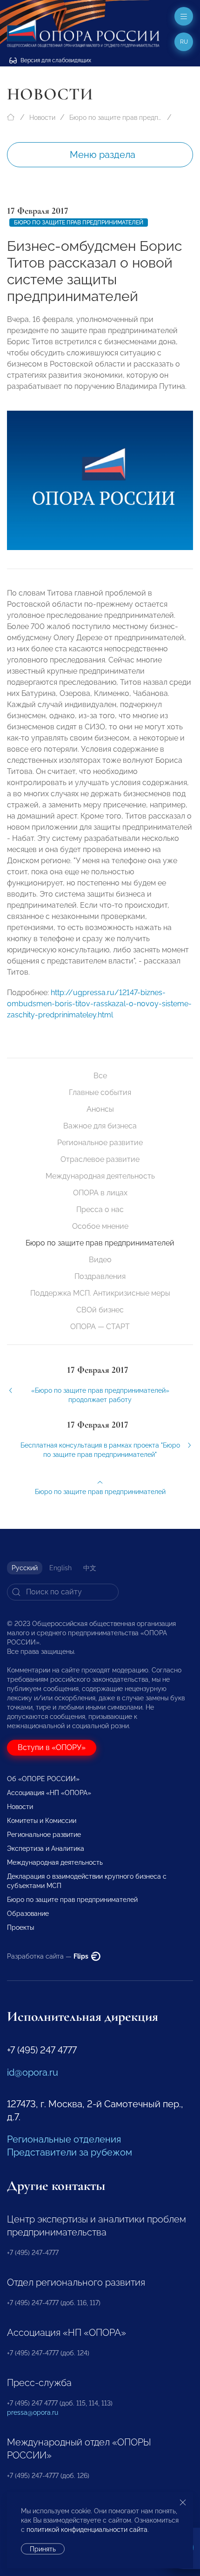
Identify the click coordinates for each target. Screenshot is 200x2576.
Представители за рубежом (70, 2152)
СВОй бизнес (100, 1310)
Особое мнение (100, 1226)
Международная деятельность (100, 1176)
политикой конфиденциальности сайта (87, 2530)
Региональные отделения (64, 2139)
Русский (25, 1568)
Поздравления (100, 1276)
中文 (90, 1568)
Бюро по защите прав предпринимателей (116, 118)
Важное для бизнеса (100, 1126)
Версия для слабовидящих (55, 60)
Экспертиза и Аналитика (46, 1848)
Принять (43, 2549)
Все (100, 1076)
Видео (100, 1260)
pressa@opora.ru (33, 2412)
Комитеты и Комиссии (42, 1821)
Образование (28, 1914)
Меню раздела (103, 155)
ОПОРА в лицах (100, 1193)
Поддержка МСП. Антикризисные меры (100, 1293)
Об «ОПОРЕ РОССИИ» (43, 1779)
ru (184, 42)
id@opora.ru (33, 2072)
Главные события (100, 1092)
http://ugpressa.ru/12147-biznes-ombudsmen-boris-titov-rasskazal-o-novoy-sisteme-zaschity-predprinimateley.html (99, 1004)
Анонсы (100, 1109)
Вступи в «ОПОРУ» (52, 1747)
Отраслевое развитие (100, 1159)
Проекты (20, 1927)
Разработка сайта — (48, 1956)
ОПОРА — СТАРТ (100, 1327)
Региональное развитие (100, 1143)
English (60, 1568)
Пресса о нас (100, 1209)
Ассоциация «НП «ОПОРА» (49, 1793)
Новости (42, 118)
